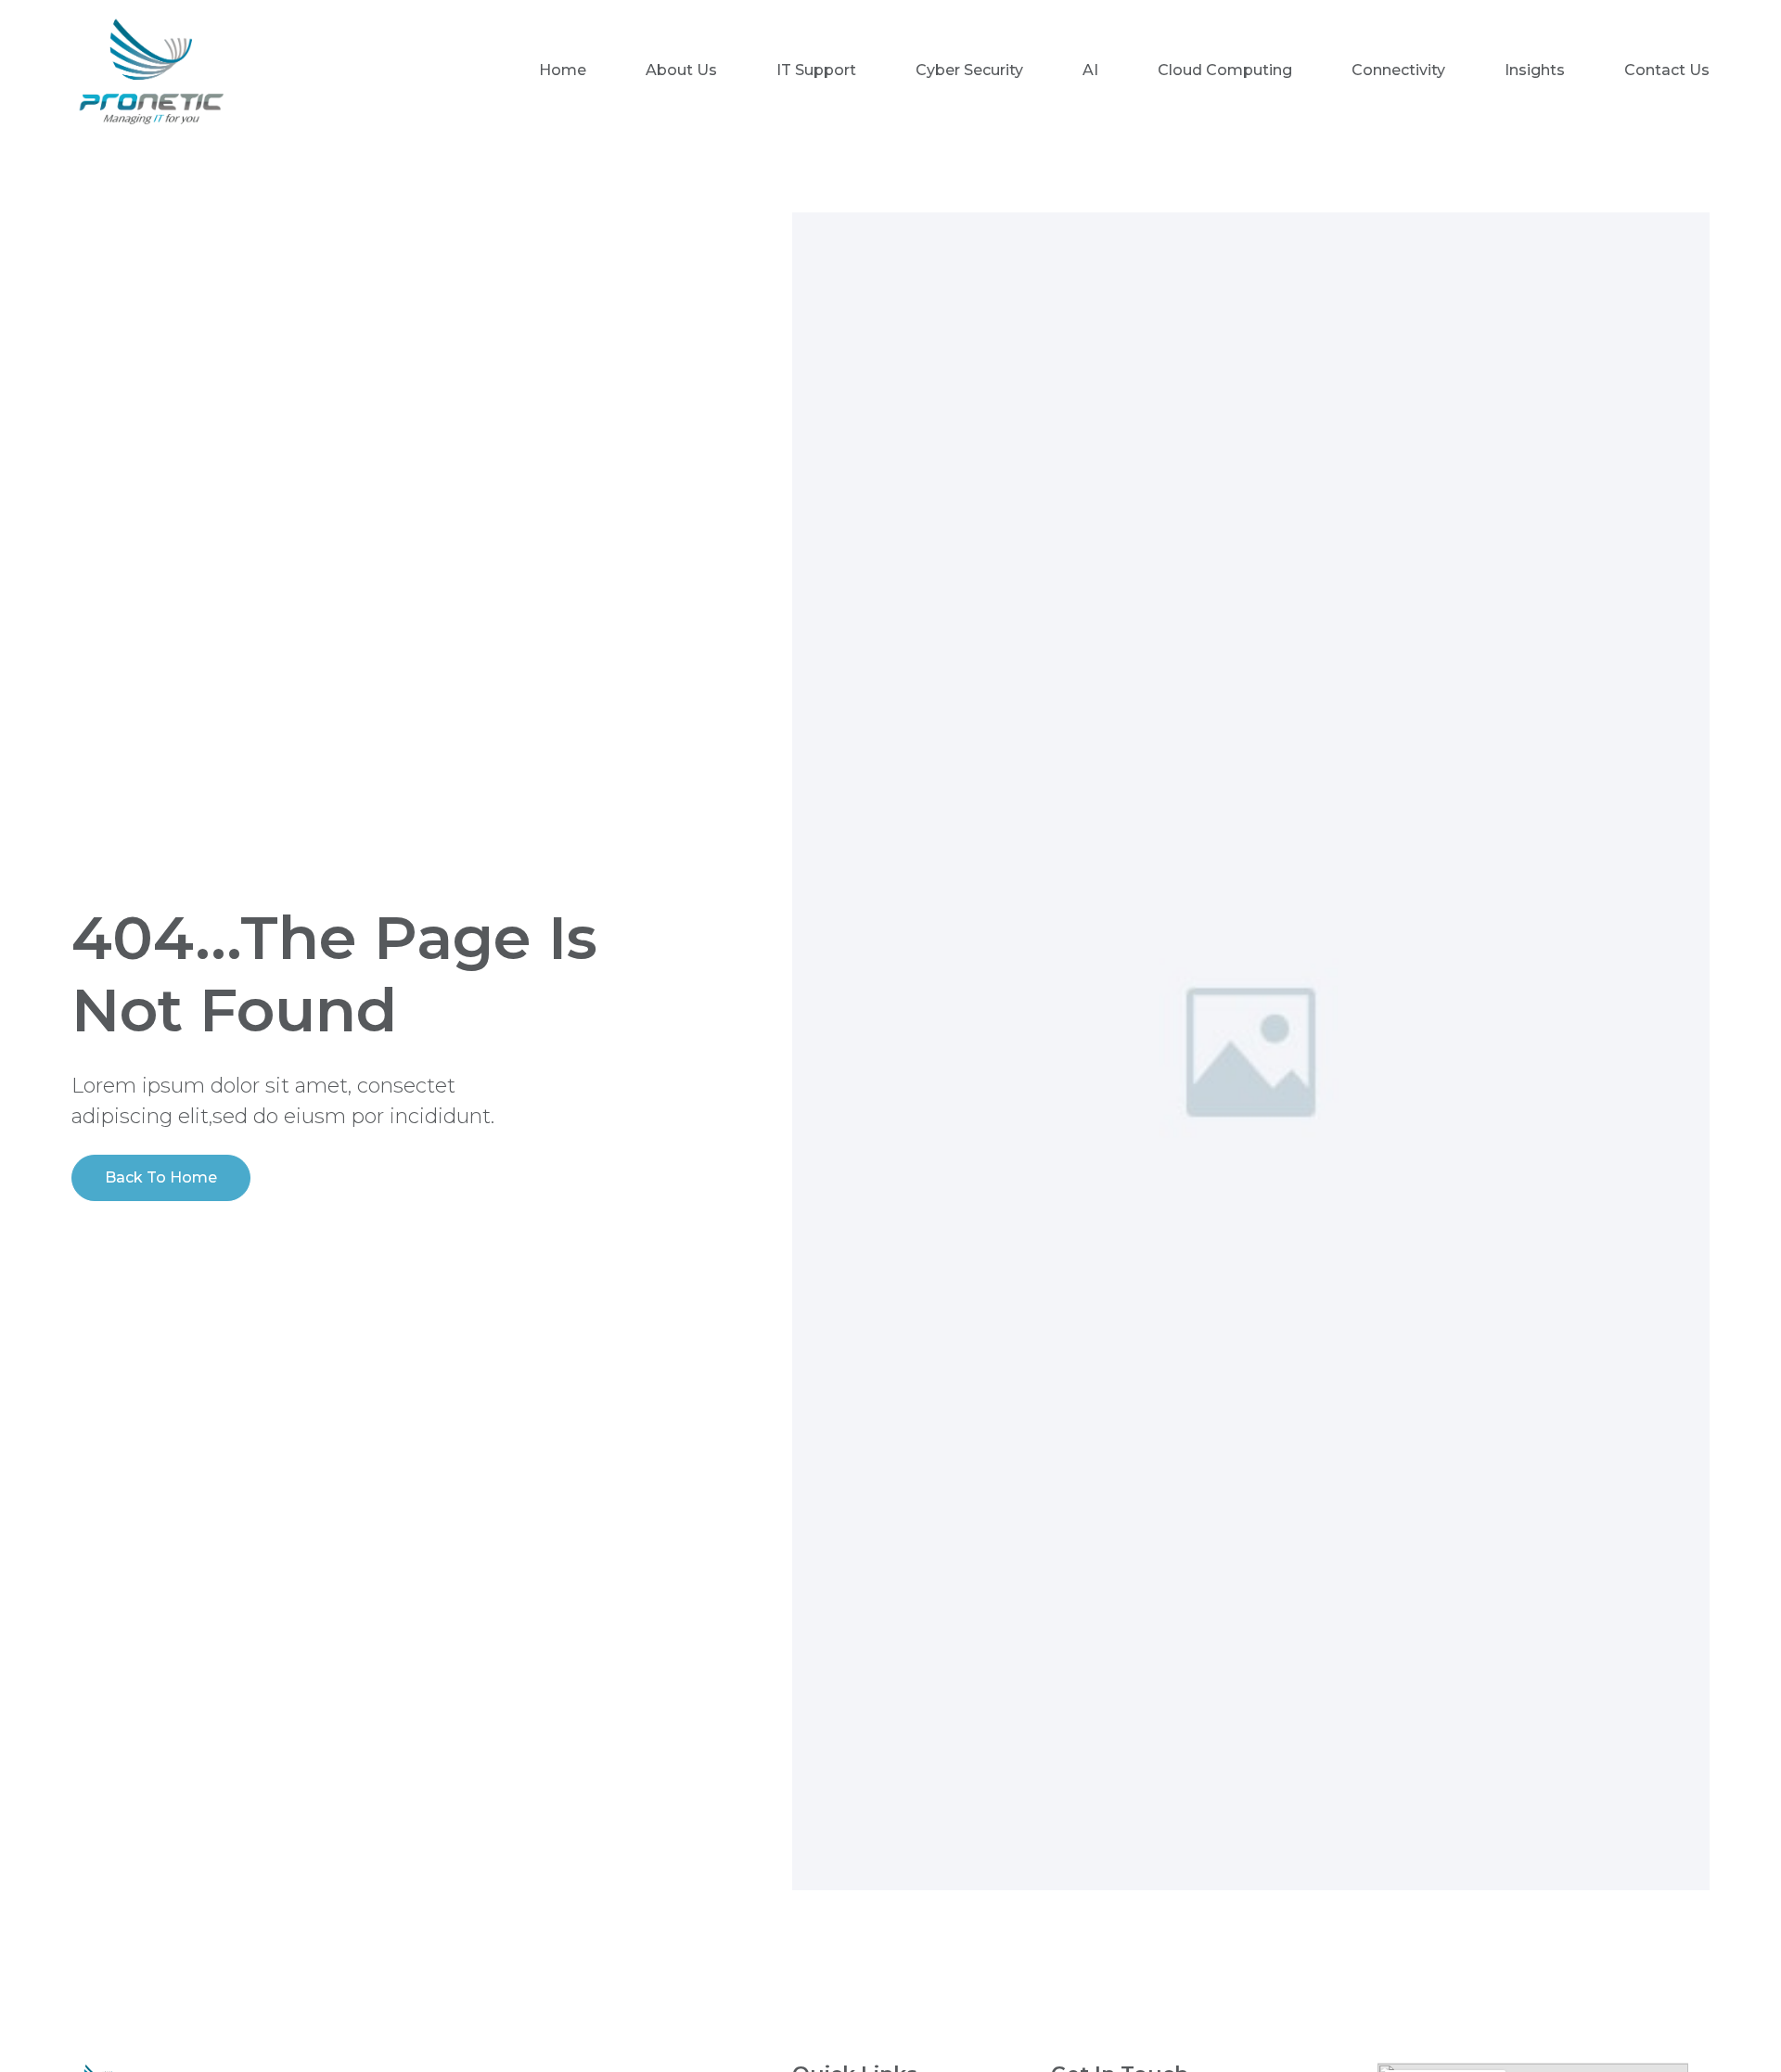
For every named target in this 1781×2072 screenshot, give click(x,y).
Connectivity (1398, 70)
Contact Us (1667, 70)
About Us (681, 70)
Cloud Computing (1225, 70)
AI (1090, 70)
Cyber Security (969, 70)
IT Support (816, 70)
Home (563, 70)
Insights (1535, 70)
